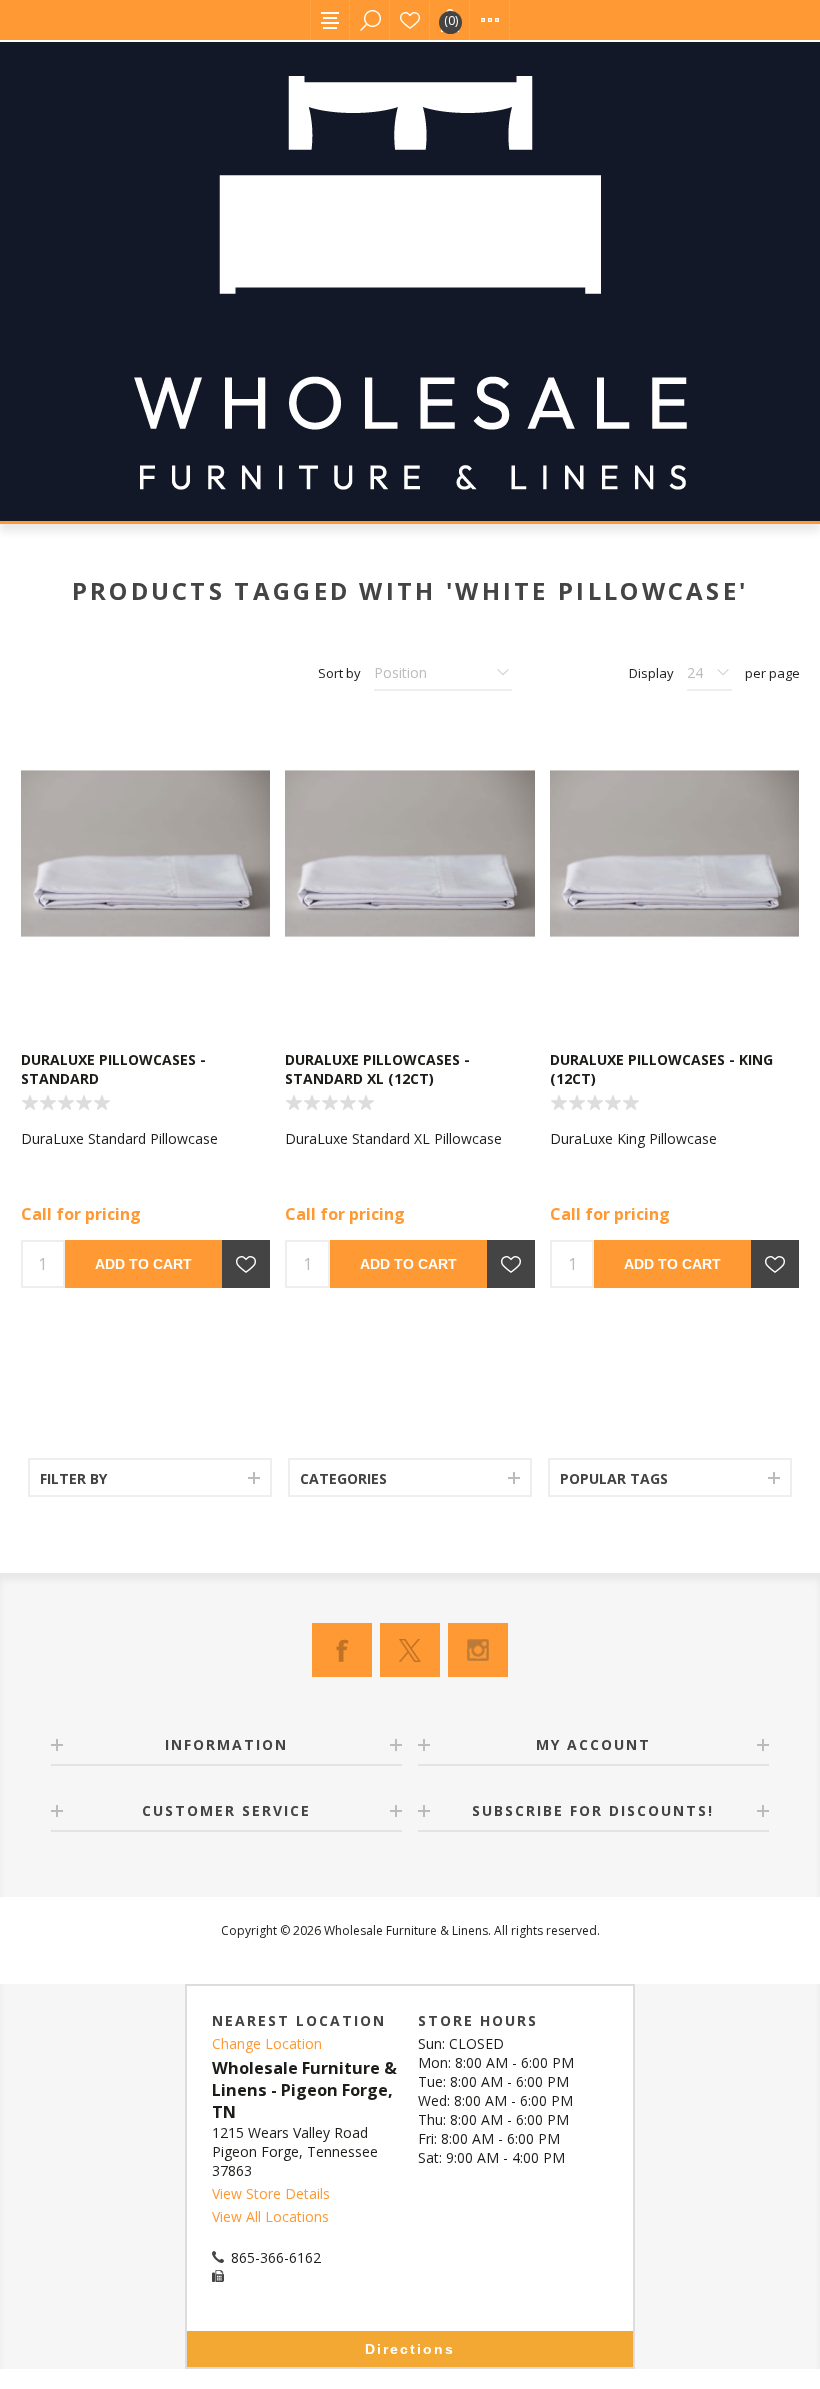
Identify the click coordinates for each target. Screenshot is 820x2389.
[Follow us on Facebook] (342, 1650)
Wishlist (410, 20)
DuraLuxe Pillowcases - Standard (113, 1069)
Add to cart (143, 1264)
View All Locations (270, 2216)
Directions (410, 2349)
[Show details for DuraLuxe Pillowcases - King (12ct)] (674, 853)
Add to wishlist (246, 1264)
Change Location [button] (267, 2043)
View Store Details (271, 2193)
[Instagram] (478, 1650)
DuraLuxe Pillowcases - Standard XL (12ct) (377, 1069)
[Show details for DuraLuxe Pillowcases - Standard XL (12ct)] (409, 853)
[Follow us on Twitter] (410, 1650)
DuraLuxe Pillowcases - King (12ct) (661, 1069)
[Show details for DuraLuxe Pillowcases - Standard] (145, 853)
